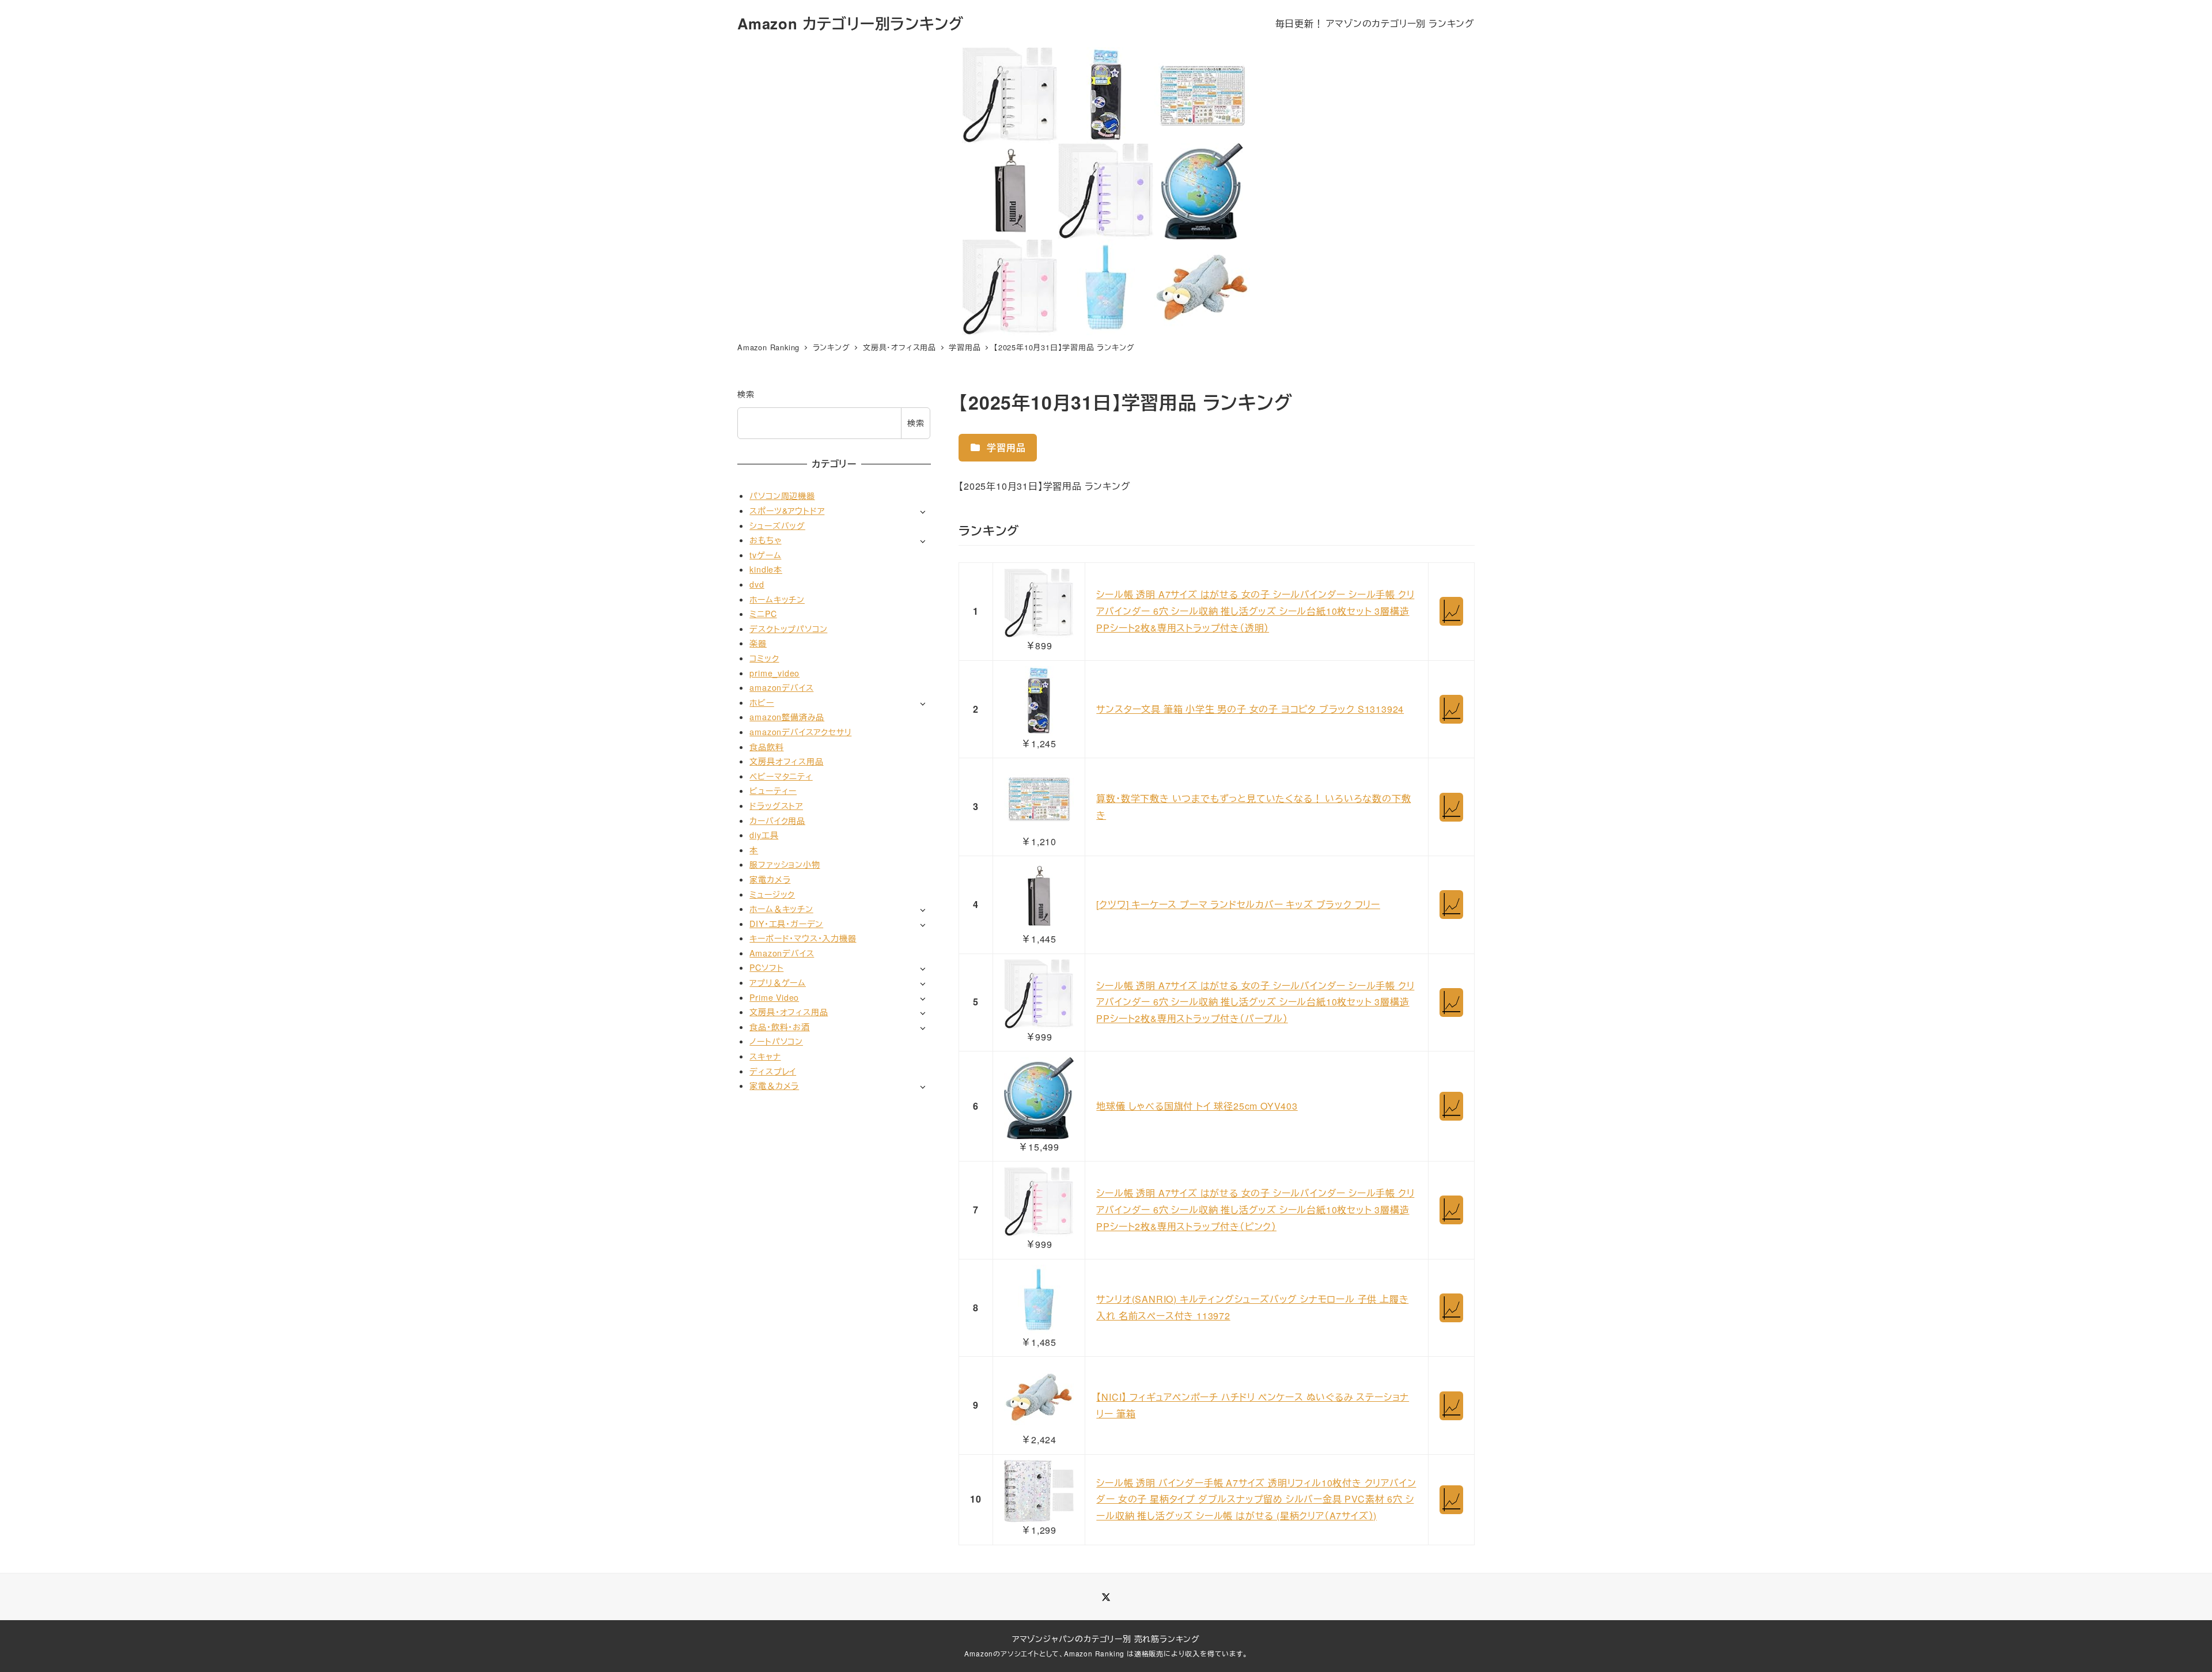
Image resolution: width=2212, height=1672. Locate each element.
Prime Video (774, 997)
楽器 (758, 643)
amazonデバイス (781, 687)
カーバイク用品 (777, 820)
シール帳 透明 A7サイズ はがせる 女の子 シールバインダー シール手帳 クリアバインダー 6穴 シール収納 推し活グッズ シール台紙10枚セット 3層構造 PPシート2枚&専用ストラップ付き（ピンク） (1255, 1210)
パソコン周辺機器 (782, 495)
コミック (764, 658)
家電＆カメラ (774, 1085)
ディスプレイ (773, 1071)
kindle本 (766, 569)
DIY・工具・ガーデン (786, 924)
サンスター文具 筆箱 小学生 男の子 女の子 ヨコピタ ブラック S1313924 (1250, 709)
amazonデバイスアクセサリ (800, 732)
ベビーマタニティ (781, 776)
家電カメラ (770, 879)
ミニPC (763, 614)
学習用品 (1005, 447)
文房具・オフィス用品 (789, 1012)
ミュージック (772, 894)
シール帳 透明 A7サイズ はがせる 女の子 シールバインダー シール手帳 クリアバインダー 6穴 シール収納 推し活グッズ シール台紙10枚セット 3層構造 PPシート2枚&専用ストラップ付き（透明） (1255, 611)
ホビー (762, 702)
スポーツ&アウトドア (787, 510)
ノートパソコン (776, 1041)
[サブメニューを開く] (923, 511)
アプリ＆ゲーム (778, 982)
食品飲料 (766, 747)
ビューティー (773, 790)
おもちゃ (765, 540)
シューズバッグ (777, 525)
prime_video (774, 673)
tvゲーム (765, 555)
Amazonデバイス (782, 953)
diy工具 (764, 835)
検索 (746, 394)
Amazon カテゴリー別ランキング (850, 23)
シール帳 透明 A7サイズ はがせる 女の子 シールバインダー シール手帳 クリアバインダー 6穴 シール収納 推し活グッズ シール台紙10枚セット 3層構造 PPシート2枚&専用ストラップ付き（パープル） (1255, 1002)
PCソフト (766, 967)
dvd (757, 584)
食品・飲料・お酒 (779, 1027)
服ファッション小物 (785, 864)
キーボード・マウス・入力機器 (803, 938)
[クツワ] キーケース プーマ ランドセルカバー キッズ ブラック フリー (1238, 904)
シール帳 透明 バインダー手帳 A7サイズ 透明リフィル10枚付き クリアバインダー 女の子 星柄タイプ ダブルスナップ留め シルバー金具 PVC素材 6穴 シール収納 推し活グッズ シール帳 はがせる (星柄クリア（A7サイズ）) (1256, 1499)
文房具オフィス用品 (786, 761)
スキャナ (765, 1056)
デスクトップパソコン (788, 629)
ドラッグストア (776, 805)
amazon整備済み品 (787, 717)
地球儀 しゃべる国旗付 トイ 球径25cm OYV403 (1197, 1106)
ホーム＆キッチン (781, 909)
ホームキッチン (777, 599)
